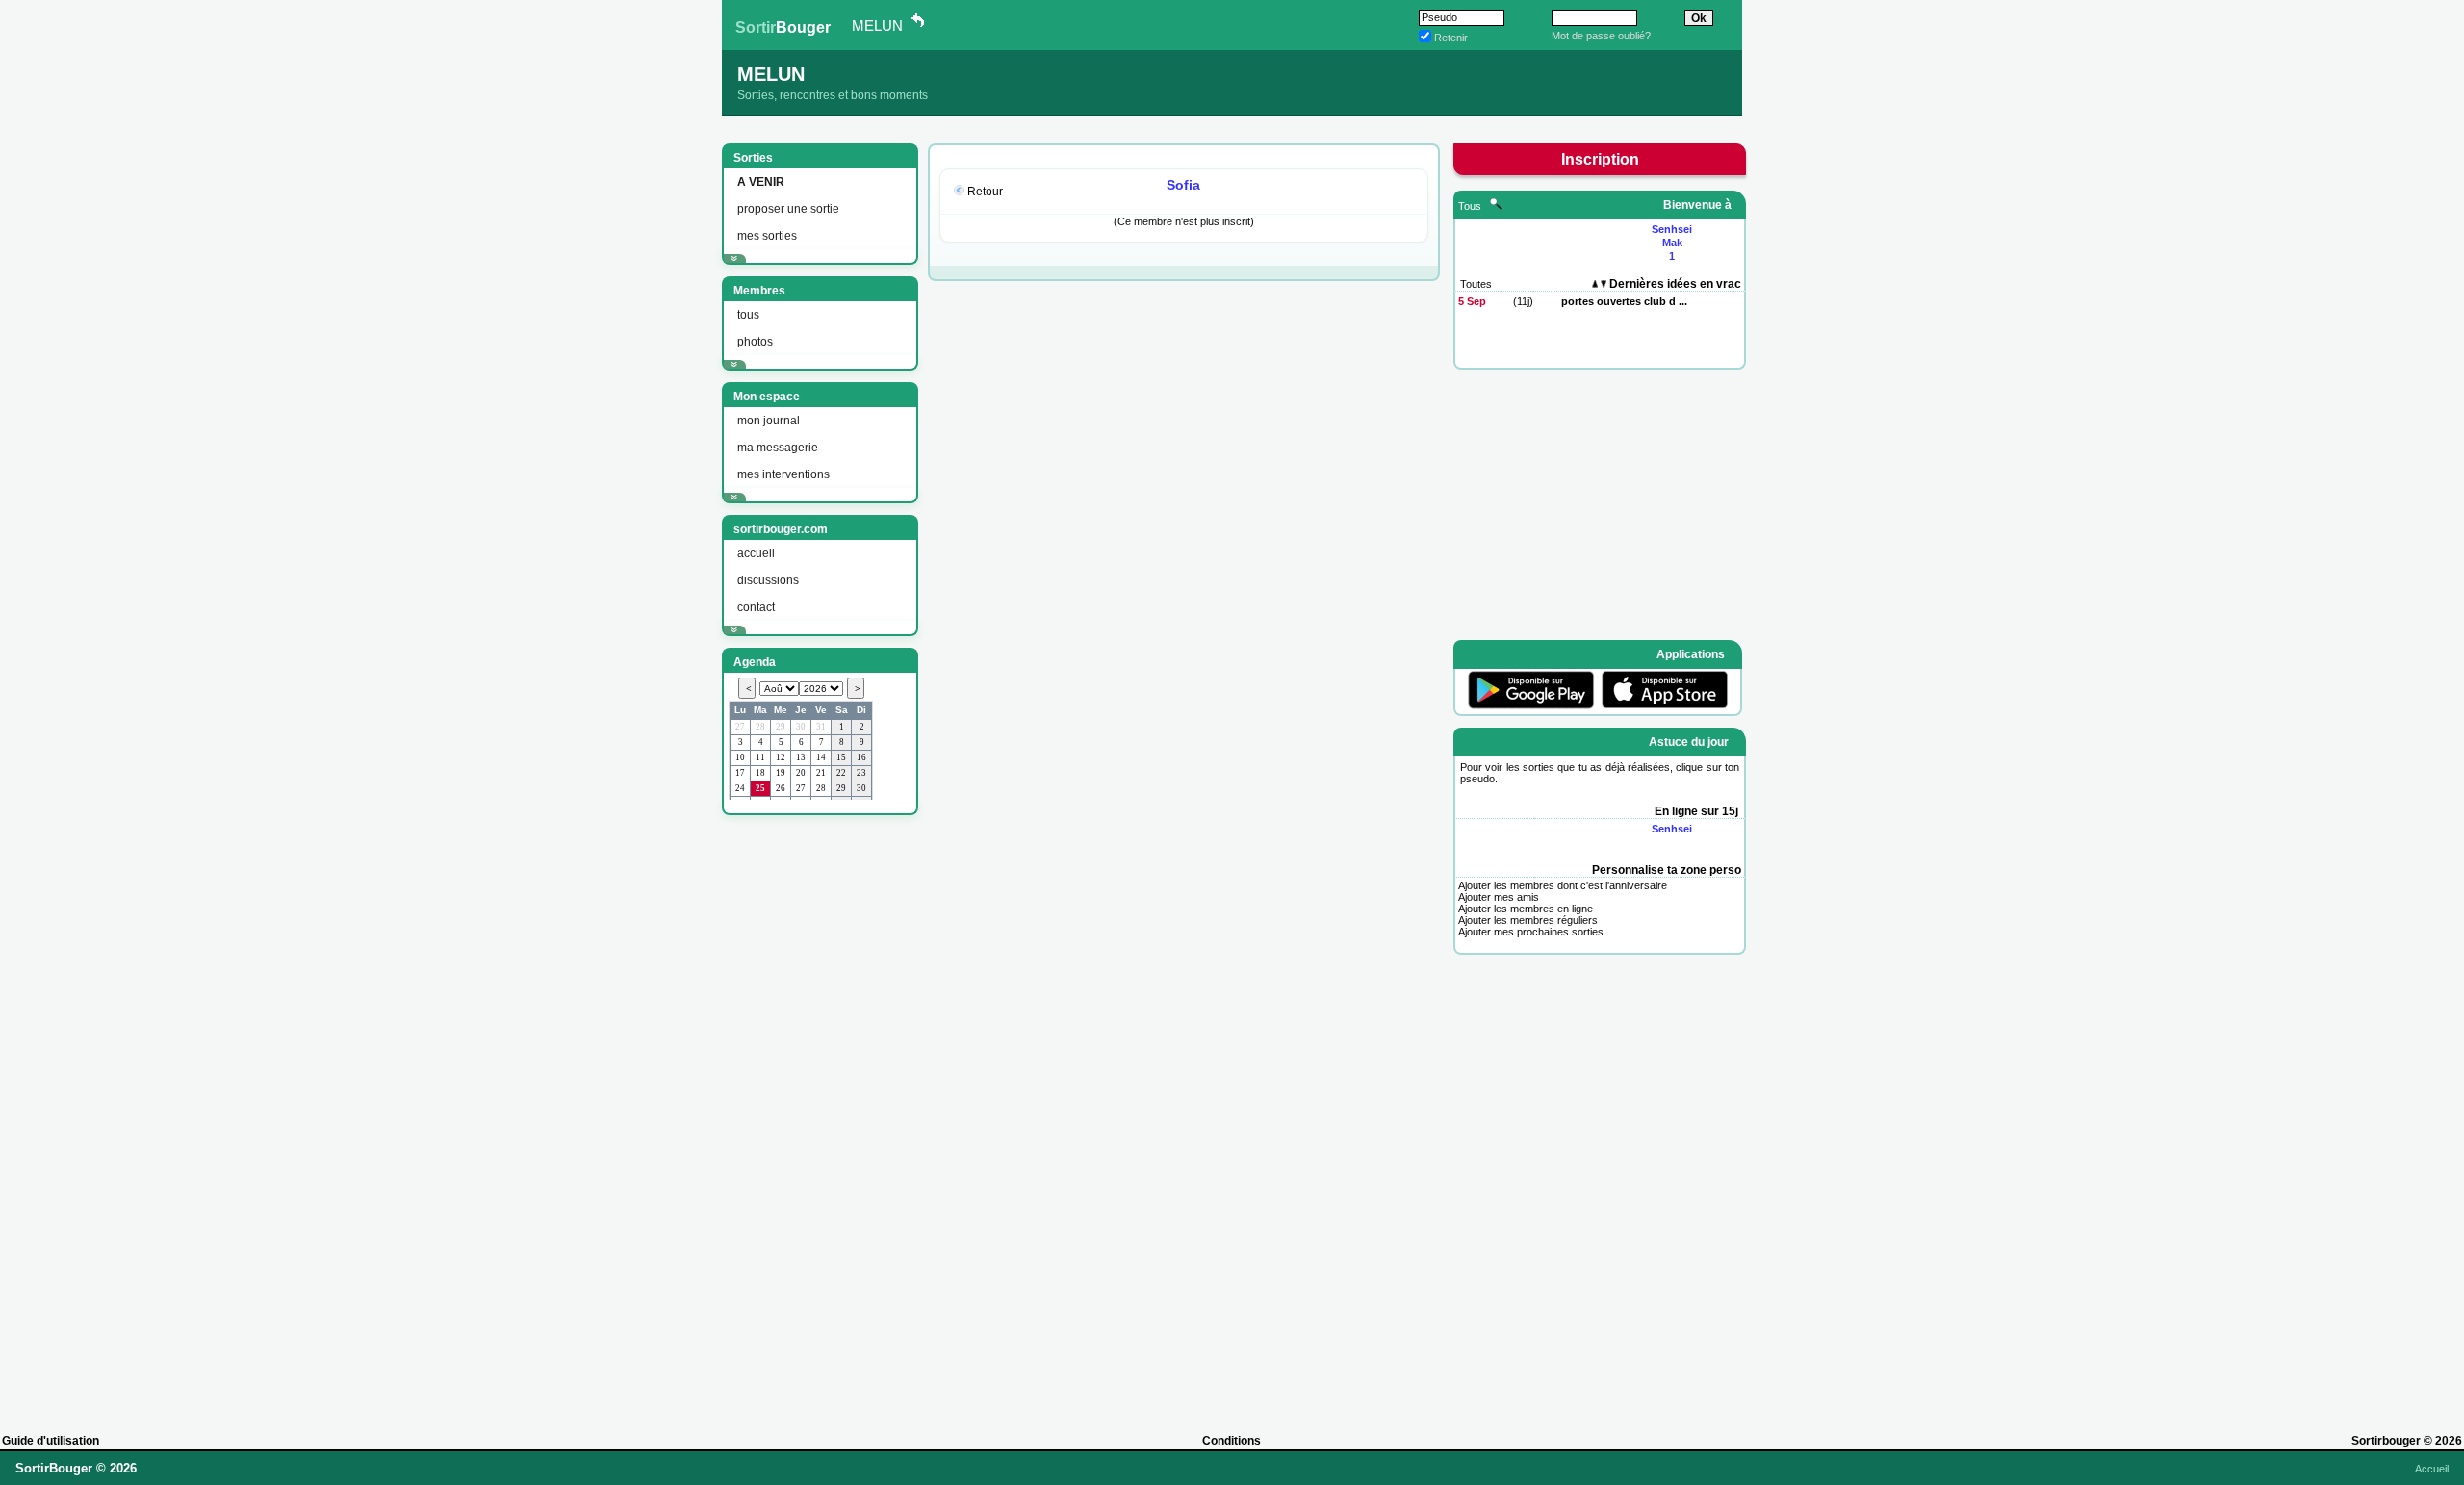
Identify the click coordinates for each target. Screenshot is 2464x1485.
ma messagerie (778, 448)
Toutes (1476, 284)
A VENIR (761, 182)
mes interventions (783, 474)
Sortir (783, 27)
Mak (1672, 243)
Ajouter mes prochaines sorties (1531, 932)
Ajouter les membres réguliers (1528, 920)
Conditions (1232, 1441)
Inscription (1600, 159)
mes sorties (767, 236)
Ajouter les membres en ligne (1526, 909)
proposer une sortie (788, 209)
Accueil (2432, 1469)
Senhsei (1672, 229)
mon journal (769, 421)
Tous (1471, 206)
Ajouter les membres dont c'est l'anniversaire (1563, 885)
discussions (768, 580)
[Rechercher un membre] (1496, 206)
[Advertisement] (818, 1115)
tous (748, 315)
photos (755, 342)
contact (756, 607)
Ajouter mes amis (1499, 897)
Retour (985, 192)
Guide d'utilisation (51, 1441)
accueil (756, 553)
